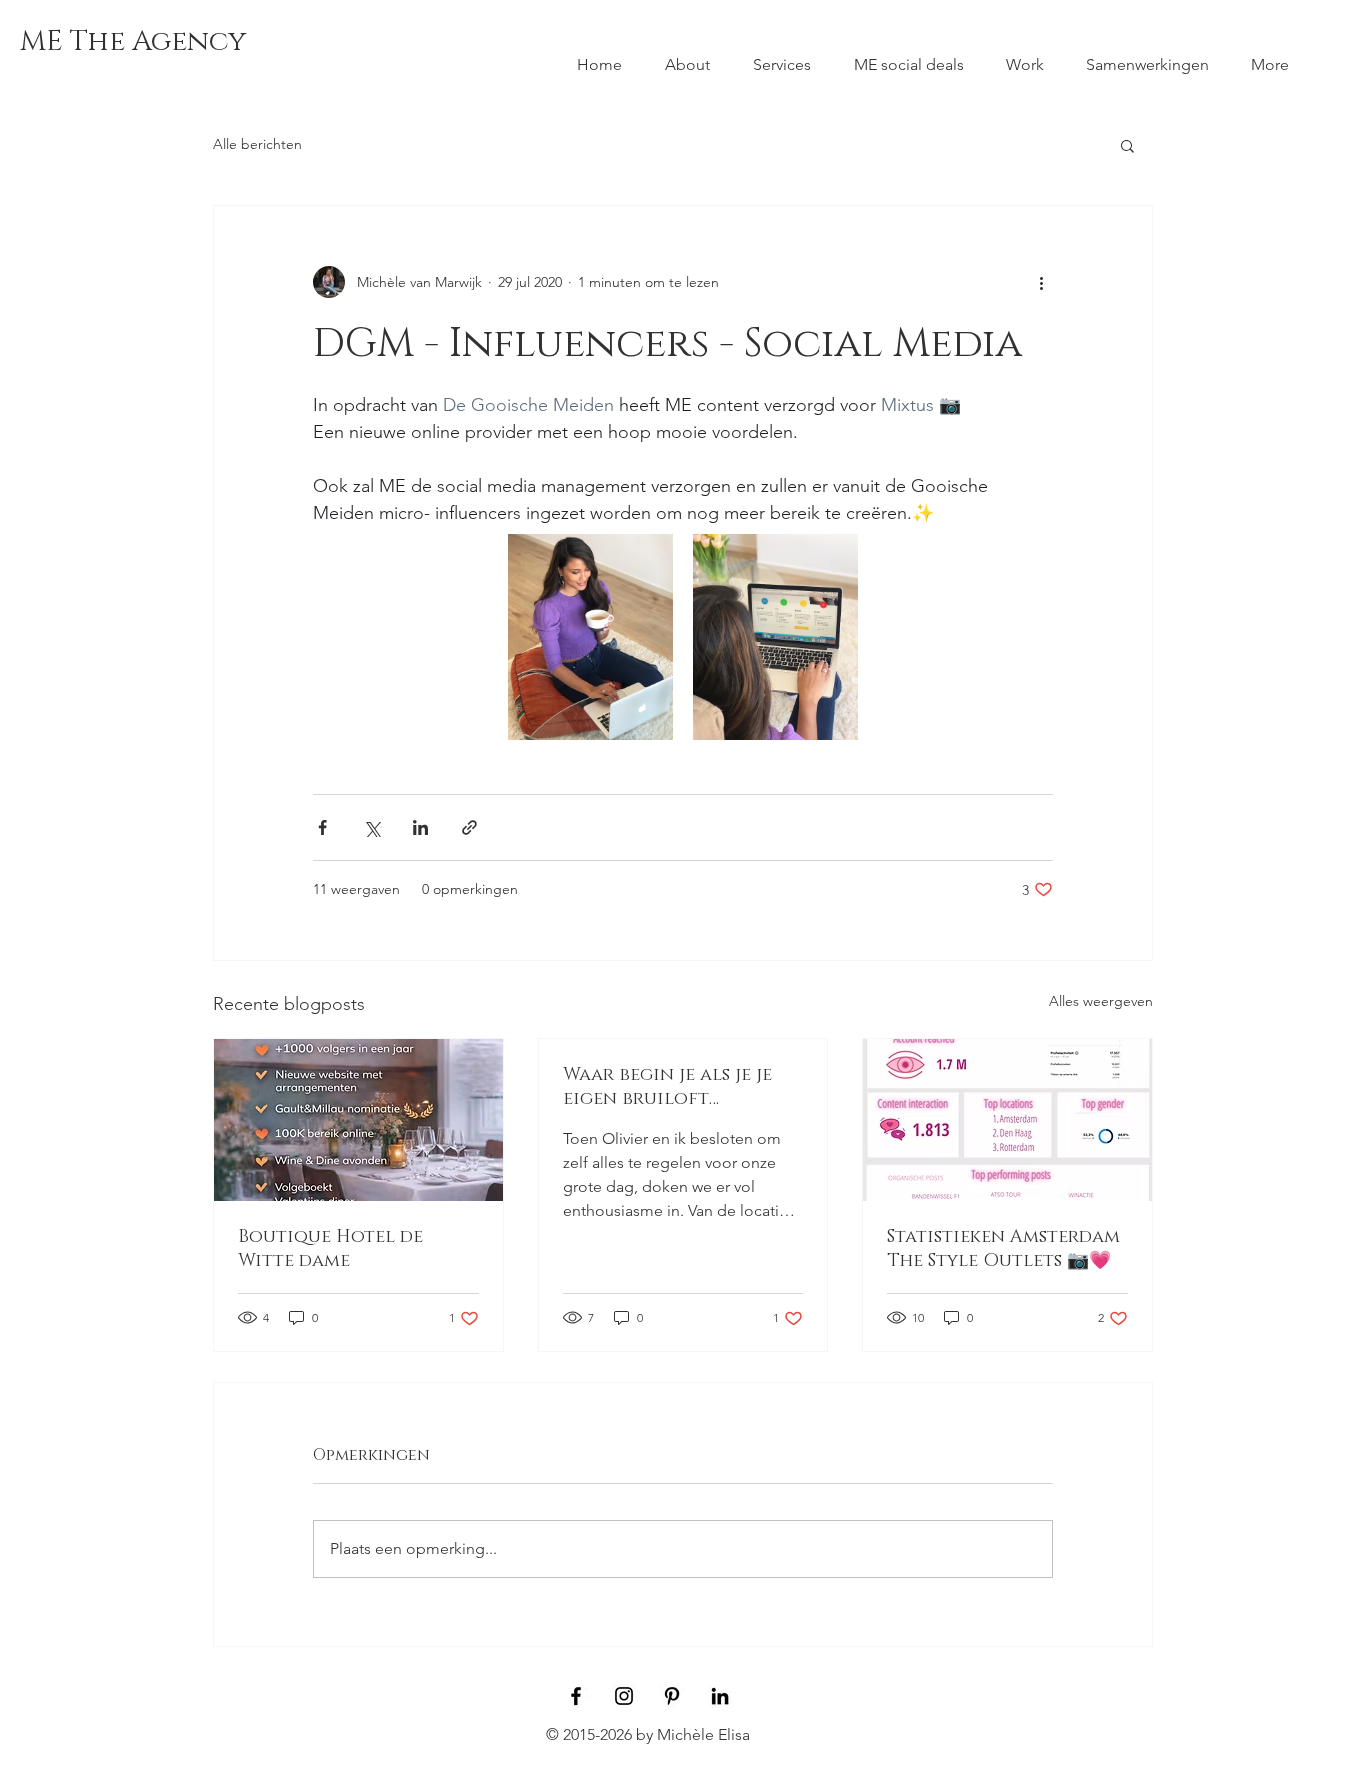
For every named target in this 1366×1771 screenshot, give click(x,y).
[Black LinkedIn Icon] (720, 1696)
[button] (1127, 145)
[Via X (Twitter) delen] (371, 827)
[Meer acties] (1041, 282)
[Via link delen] (469, 827)
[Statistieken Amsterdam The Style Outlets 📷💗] (1007, 1120)
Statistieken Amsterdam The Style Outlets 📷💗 (1003, 1249)
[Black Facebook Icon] (576, 1696)
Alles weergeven (1101, 1001)
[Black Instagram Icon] (624, 1696)
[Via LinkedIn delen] (420, 827)
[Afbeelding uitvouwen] (590, 637)
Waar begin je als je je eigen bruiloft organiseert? (667, 1087)
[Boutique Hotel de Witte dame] (358, 1120)
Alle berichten (257, 144)
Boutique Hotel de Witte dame (330, 1249)
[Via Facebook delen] (322, 827)
